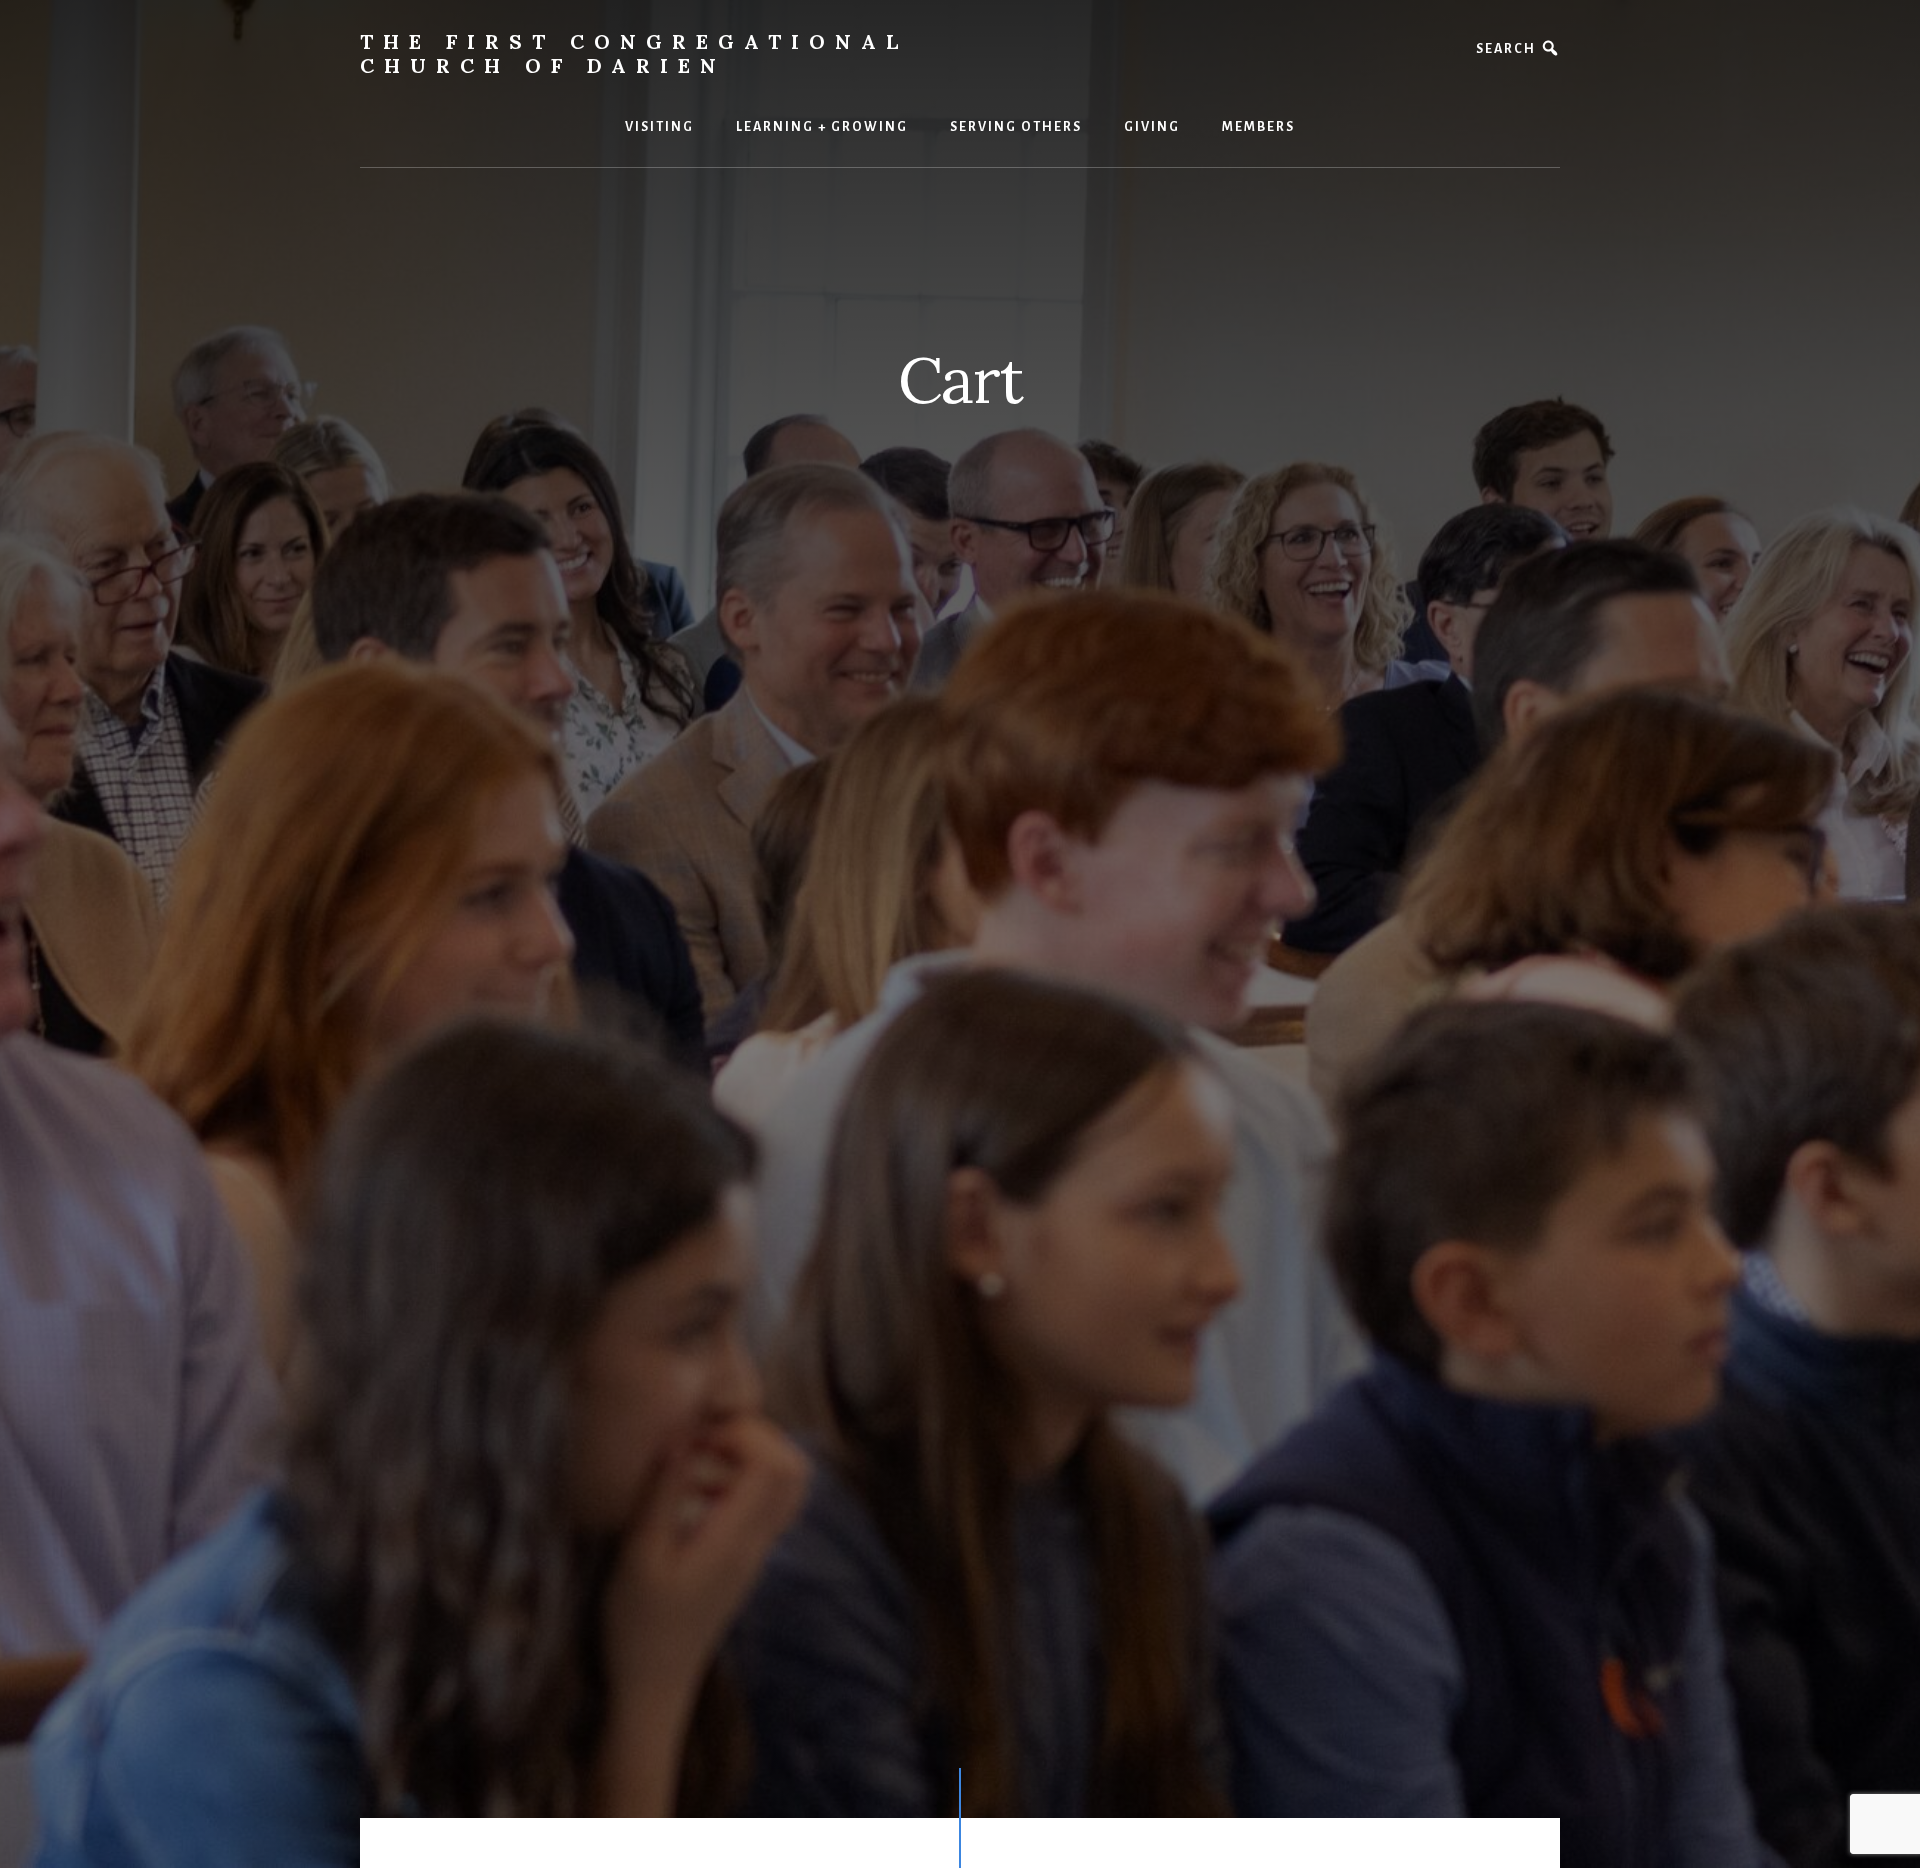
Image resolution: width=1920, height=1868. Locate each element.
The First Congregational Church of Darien (634, 53)
